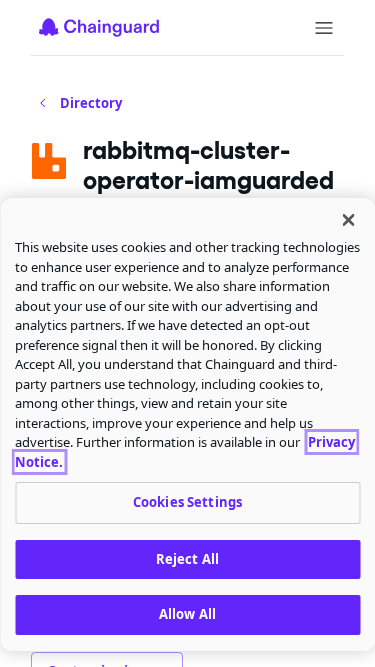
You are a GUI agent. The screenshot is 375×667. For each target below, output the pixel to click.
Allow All (187, 614)
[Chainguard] (99, 27)
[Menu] (324, 28)
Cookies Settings (187, 502)
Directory (91, 103)
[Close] (348, 220)
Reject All (187, 559)
